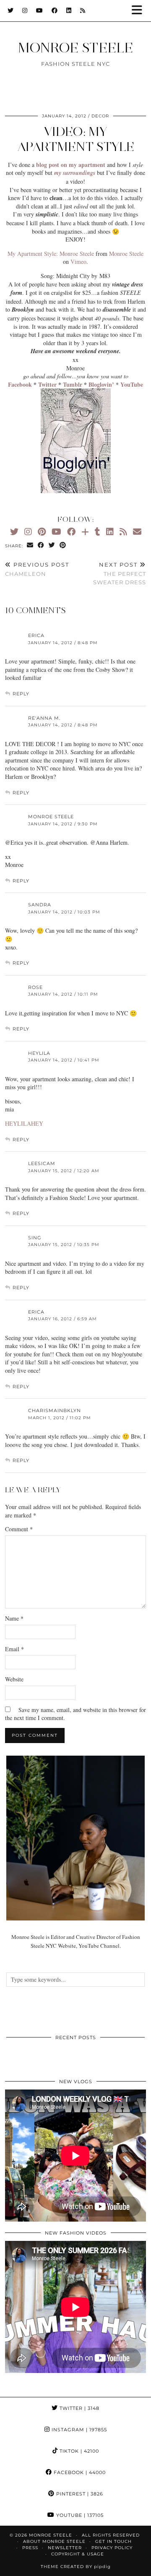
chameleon (37, 569)
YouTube (79, 2515)
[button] (140, 11)
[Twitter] (11, 10)
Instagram (78, 2430)
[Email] (137, 532)
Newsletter (65, 2548)
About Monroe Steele (54, 2541)
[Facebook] (55, 10)
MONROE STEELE (75, 48)
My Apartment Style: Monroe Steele (51, 254)
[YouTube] (40, 10)
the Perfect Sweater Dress (120, 573)
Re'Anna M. (44, 718)
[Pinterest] (42, 532)
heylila (39, 1053)
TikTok (78, 2451)
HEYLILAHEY (24, 1123)
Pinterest (79, 2494)
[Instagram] (25, 10)
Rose (35, 987)
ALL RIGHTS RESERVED (111, 2535)
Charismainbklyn (55, 1410)
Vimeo (78, 262)
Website (14, 1679)
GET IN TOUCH (113, 2541)
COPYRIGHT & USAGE (78, 2554)
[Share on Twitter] (52, 545)
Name (14, 1618)
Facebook (79, 2472)
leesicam (42, 1163)
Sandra (40, 905)
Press (30, 2548)
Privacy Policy (112, 2548)
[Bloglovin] (85, 532)
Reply (21, 694)
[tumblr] (98, 532)
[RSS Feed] (83, 10)
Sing (35, 1238)
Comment (19, 1529)
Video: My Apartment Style (76, 139)
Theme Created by (76, 2567)
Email (14, 1649)
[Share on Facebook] (41, 545)
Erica (36, 635)
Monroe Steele (126, 254)
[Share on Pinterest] (63, 545)
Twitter (79, 2408)
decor (100, 116)
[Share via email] (30, 545)
